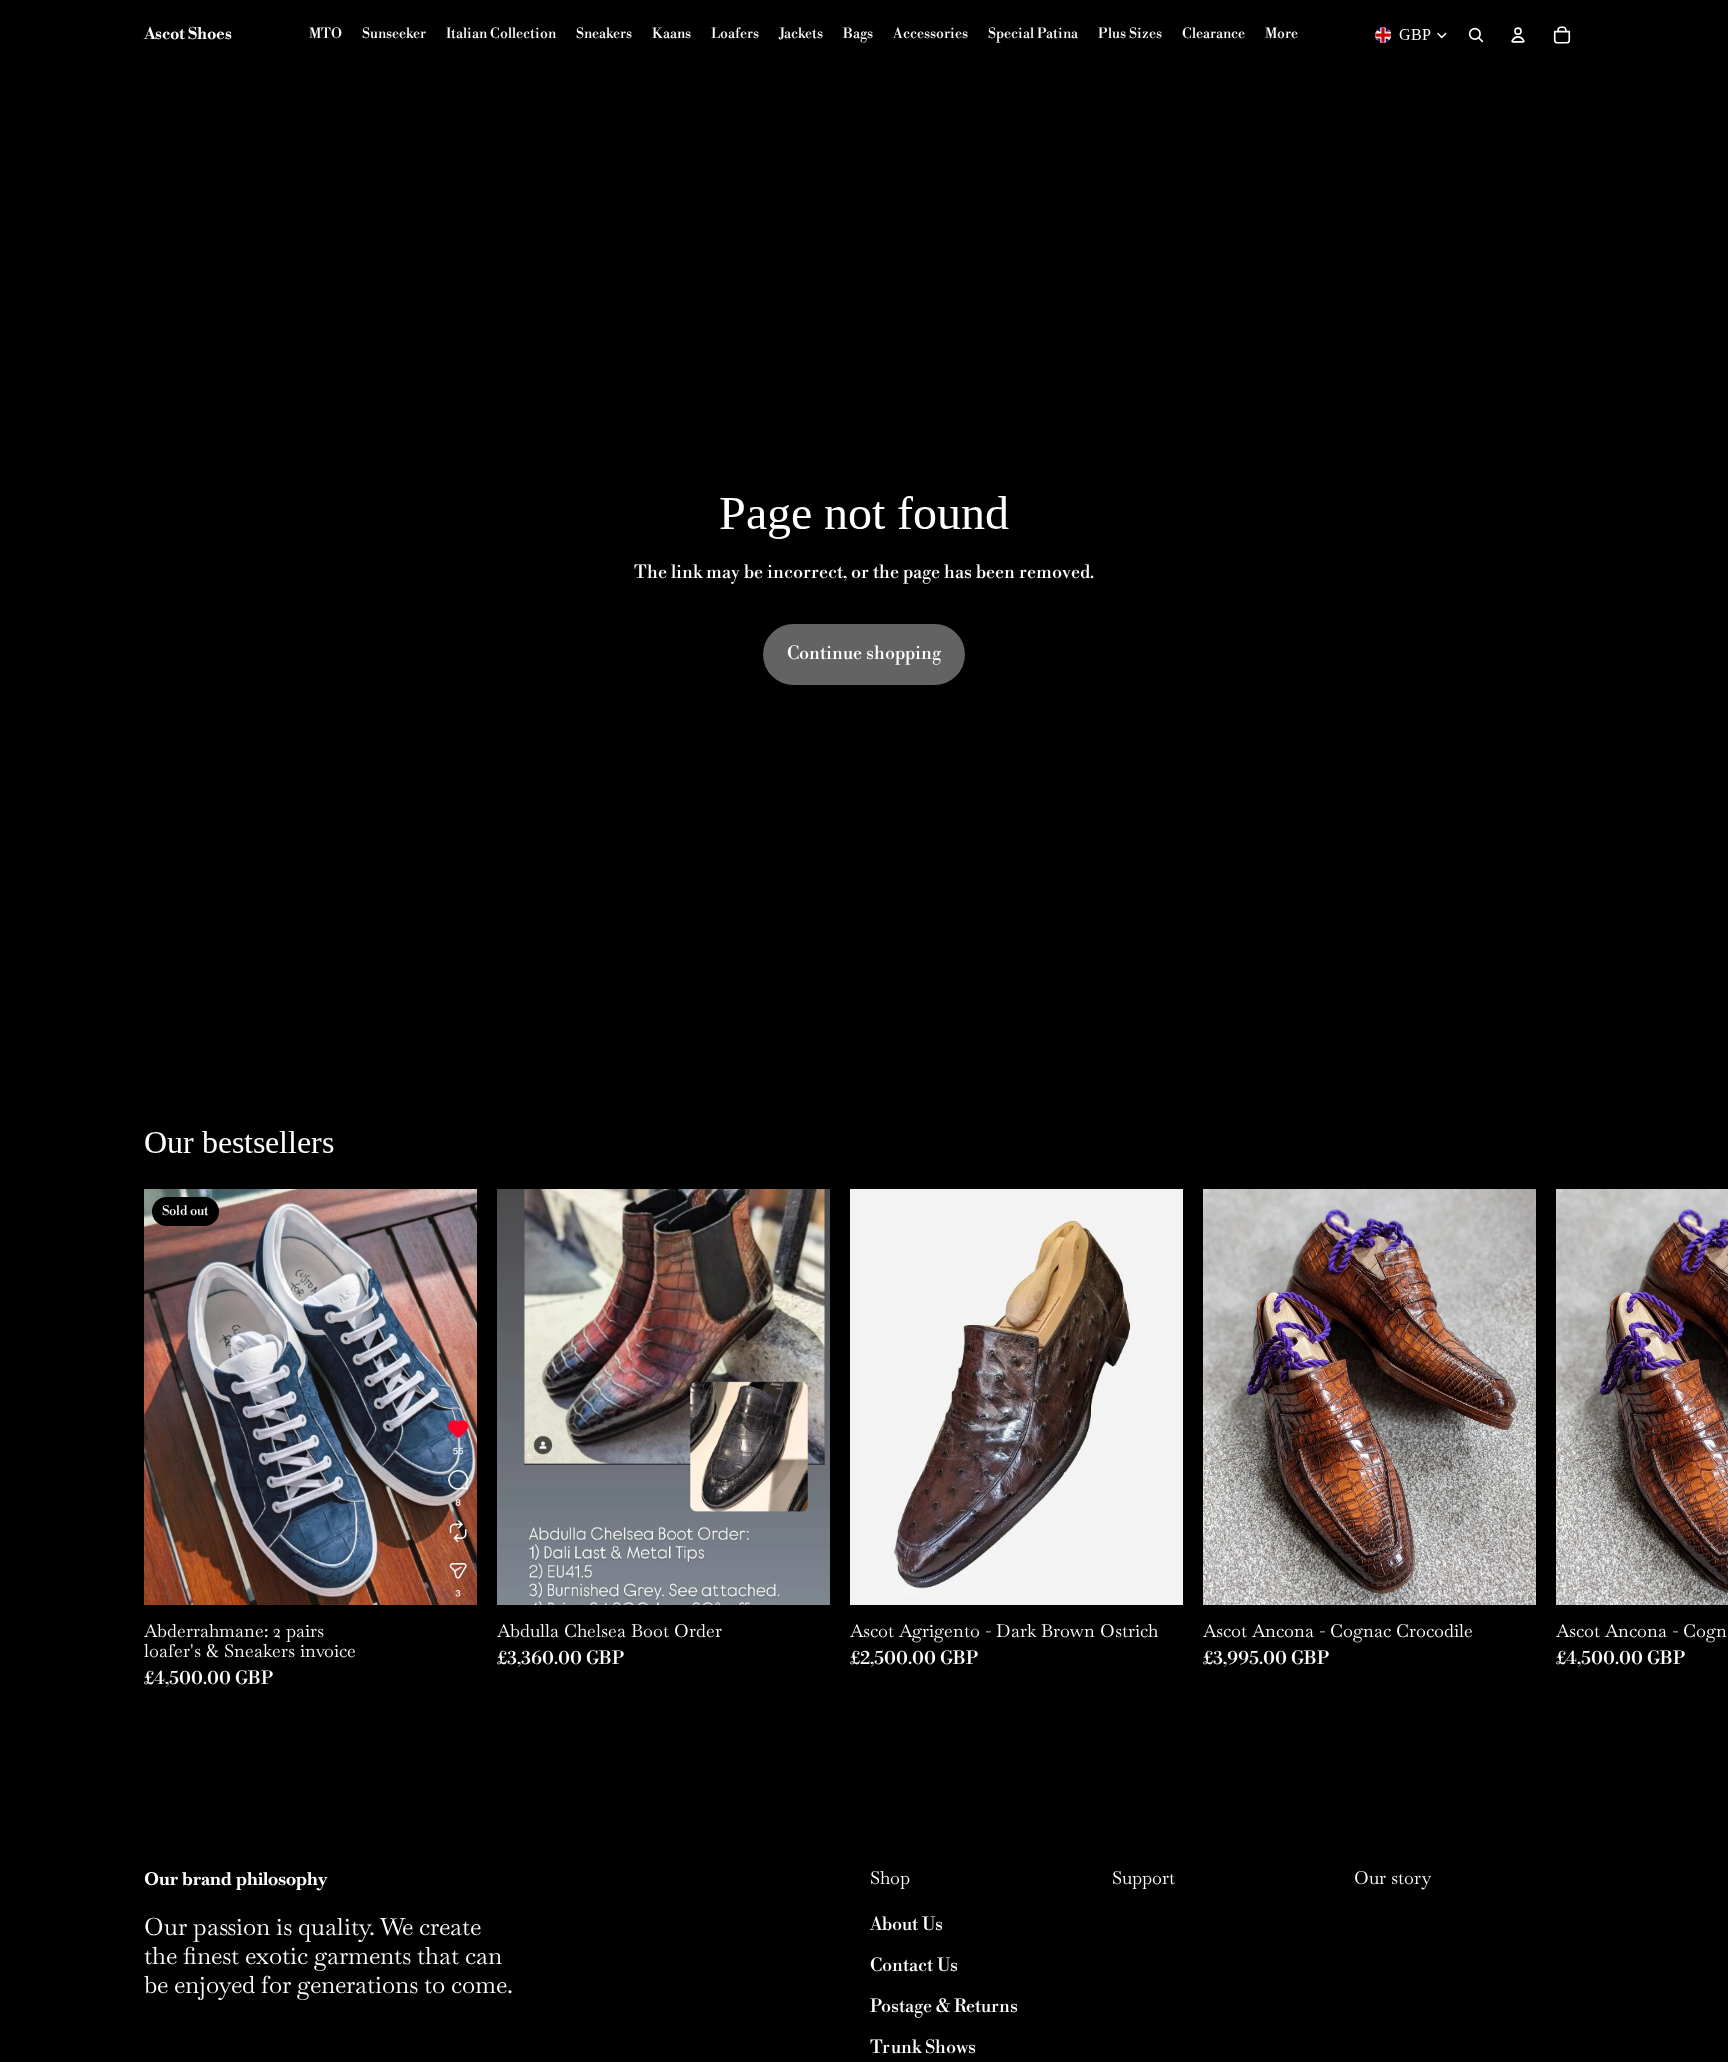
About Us (906, 1924)
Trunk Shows (923, 2047)
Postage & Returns (944, 2006)
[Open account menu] (1518, 35)
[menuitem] (1281, 35)
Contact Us (914, 1965)
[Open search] (1476, 35)
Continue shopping (864, 653)
